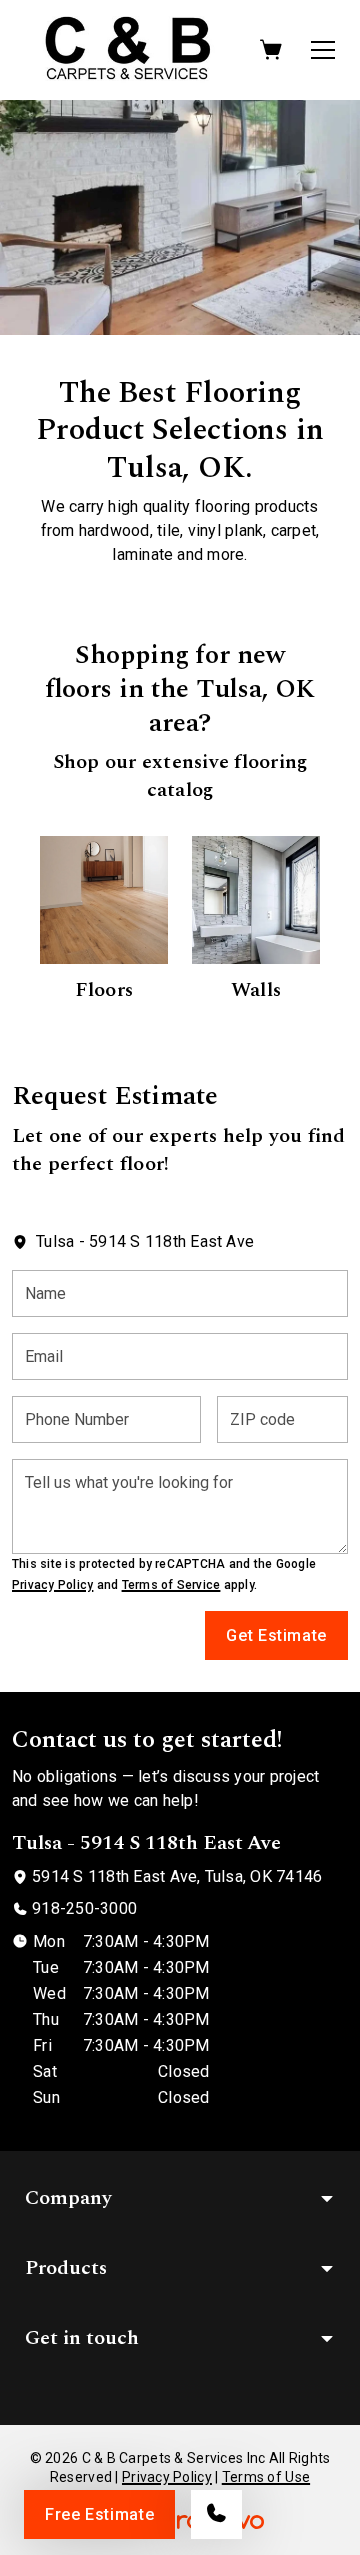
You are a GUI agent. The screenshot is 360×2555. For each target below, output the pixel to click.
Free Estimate (99, 2514)
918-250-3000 (84, 1908)
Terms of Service (171, 1585)
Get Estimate (276, 1635)
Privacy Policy (52, 1585)
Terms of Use (266, 2477)
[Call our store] (216, 2514)
